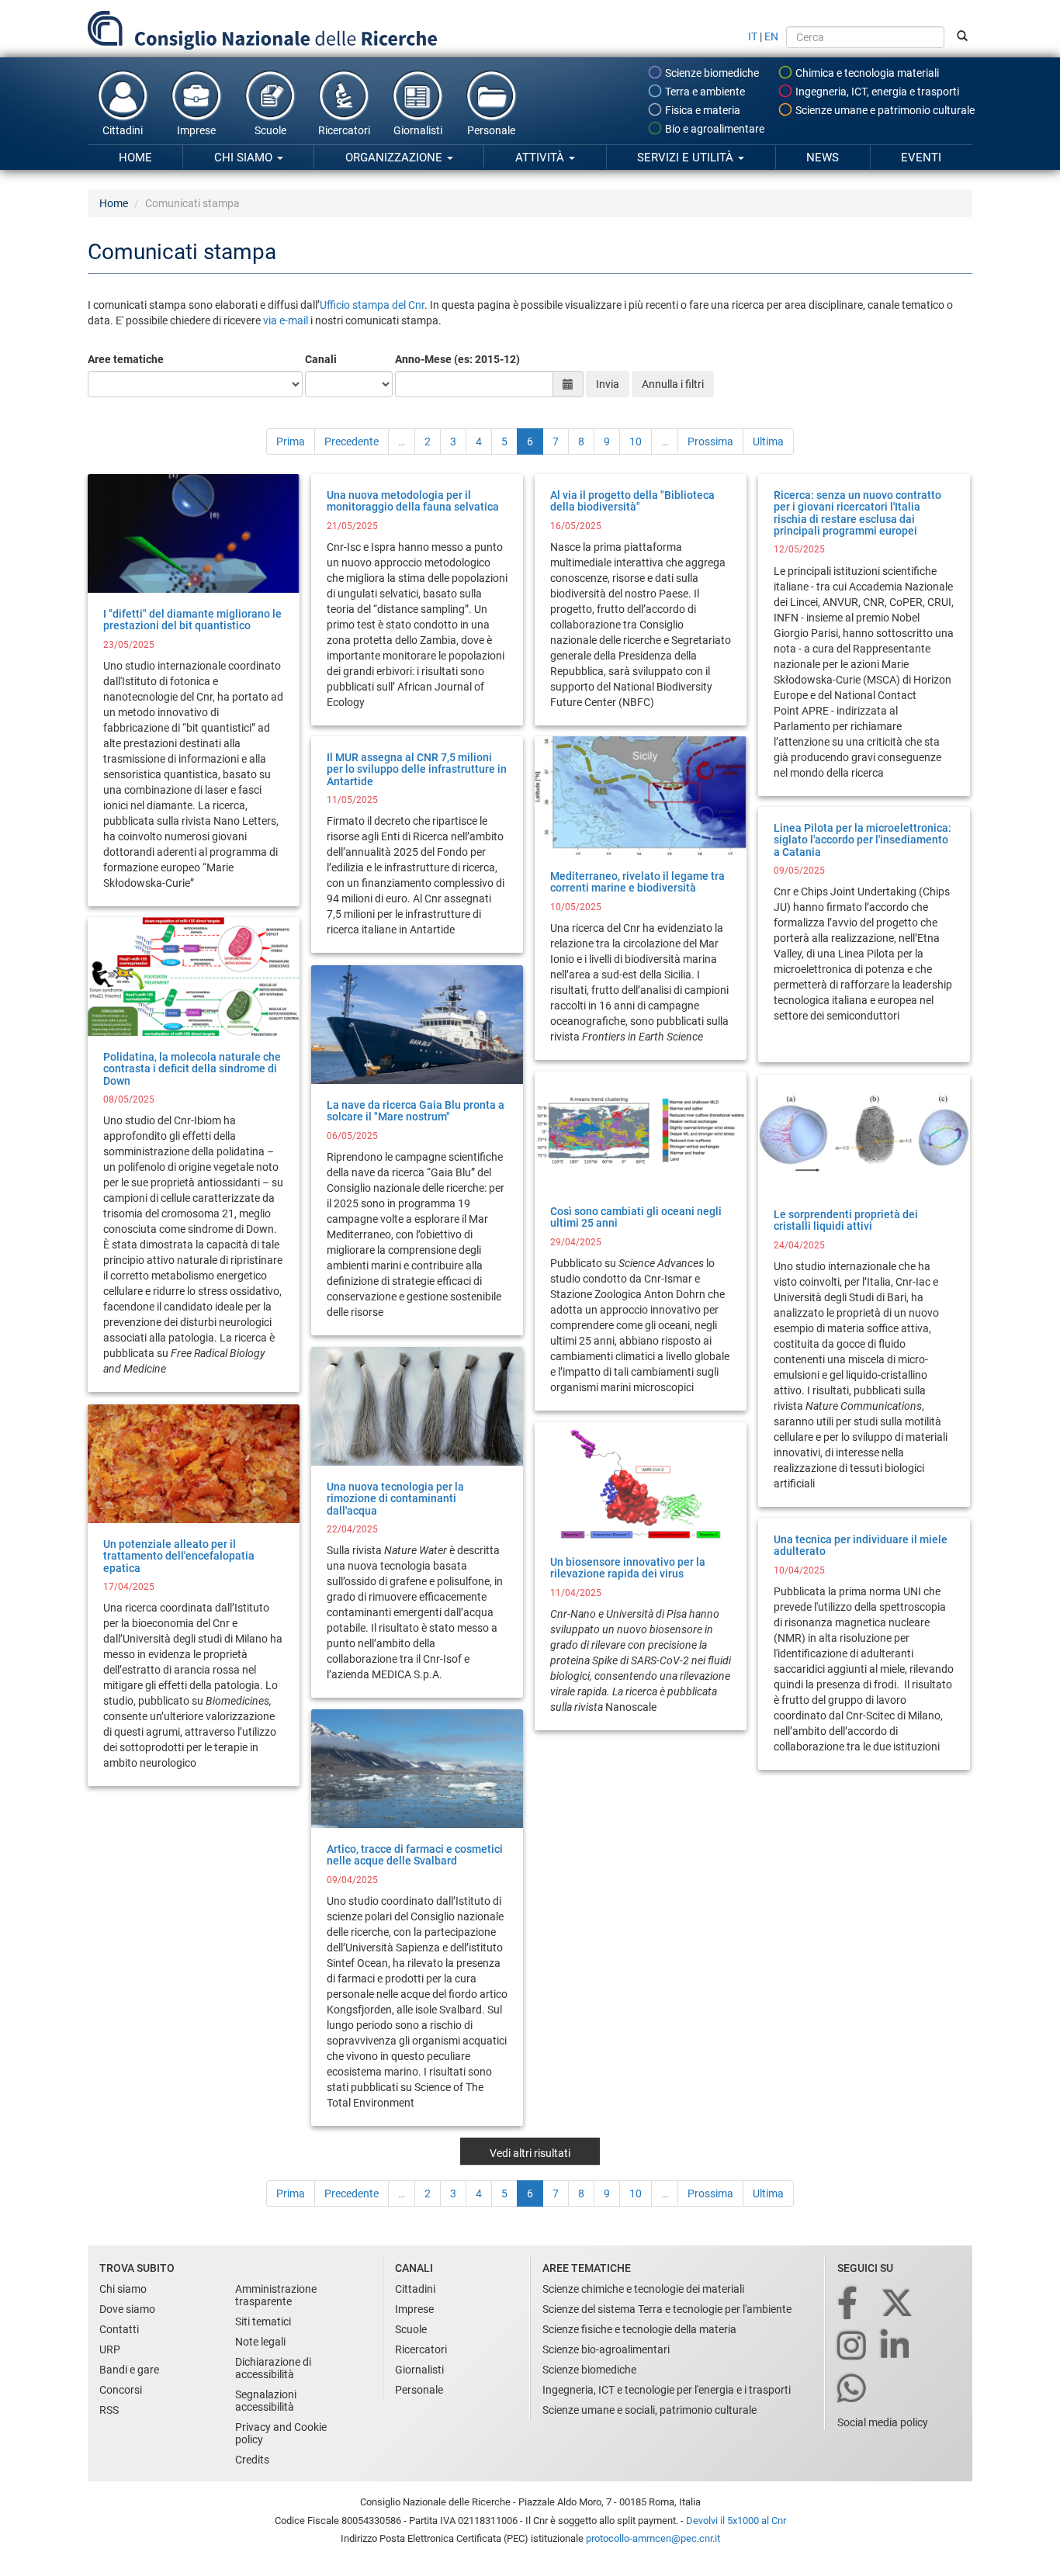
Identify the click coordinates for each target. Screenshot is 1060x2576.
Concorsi (121, 2390)
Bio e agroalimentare (714, 129)
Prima (291, 441)
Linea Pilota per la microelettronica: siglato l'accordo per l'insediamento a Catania (863, 840)
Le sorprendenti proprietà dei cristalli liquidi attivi (846, 1220)
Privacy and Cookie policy (281, 2433)
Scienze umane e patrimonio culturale (884, 110)
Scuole (270, 130)
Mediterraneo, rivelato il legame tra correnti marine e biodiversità (637, 882)
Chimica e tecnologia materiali (866, 73)
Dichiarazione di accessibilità (273, 2368)
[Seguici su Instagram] (853, 2347)
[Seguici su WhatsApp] (853, 2389)
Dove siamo (127, 2309)
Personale (491, 130)
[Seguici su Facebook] (849, 2304)
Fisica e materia (701, 110)
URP (110, 2349)
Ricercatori (344, 130)
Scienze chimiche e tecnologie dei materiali (643, 2289)
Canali (321, 359)
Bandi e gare (129, 2370)
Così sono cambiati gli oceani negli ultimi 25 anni (636, 1217)
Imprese (196, 130)
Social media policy (883, 2422)
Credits (252, 2460)
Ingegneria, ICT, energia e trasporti (876, 92)
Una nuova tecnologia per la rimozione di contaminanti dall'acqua (395, 1499)
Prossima (710, 441)
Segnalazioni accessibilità (266, 2401)
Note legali (260, 2342)
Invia (608, 384)
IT (753, 36)
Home (135, 158)
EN (771, 36)
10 (636, 441)
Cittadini (123, 130)
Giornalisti (418, 130)
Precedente (352, 441)
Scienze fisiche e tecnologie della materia (639, 2329)
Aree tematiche (126, 359)
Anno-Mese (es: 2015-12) (457, 359)
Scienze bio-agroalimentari (606, 2349)
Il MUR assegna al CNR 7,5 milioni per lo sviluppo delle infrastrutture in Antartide (417, 769)
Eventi (921, 158)
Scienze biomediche (711, 73)
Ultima (768, 441)
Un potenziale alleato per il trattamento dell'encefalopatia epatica (179, 1556)
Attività (541, 158)
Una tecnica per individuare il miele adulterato (861, 1545)
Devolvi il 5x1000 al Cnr (736, 2521)
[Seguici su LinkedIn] (896, 2347)
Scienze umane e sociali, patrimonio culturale (650, 2410)
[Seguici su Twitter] (898, 2304)
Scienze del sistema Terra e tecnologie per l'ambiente (667, 2309)
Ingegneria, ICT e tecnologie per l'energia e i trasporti (667, 2390)
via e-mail (287, 320)
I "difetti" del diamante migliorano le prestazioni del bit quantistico (192, 620)
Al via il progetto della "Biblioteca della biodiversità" (632, 501)
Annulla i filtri (673, 384)
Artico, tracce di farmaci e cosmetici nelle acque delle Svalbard (415, 1855)
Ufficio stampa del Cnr (372, 305)
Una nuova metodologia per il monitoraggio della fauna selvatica (413, 501)
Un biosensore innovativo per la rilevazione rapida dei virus (628, 1568)
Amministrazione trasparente (276, 2295)
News (823, 158)
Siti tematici (263, 2322)
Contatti (119, 2329)
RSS (109, 2410)
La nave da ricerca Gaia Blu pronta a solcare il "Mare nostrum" (416, 1111)
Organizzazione (395, 158)
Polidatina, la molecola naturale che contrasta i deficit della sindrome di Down (192, 1069)
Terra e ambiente (704, 92)
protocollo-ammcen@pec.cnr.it (653, 2538)
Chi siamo (245, 158)
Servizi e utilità (687, 158)
